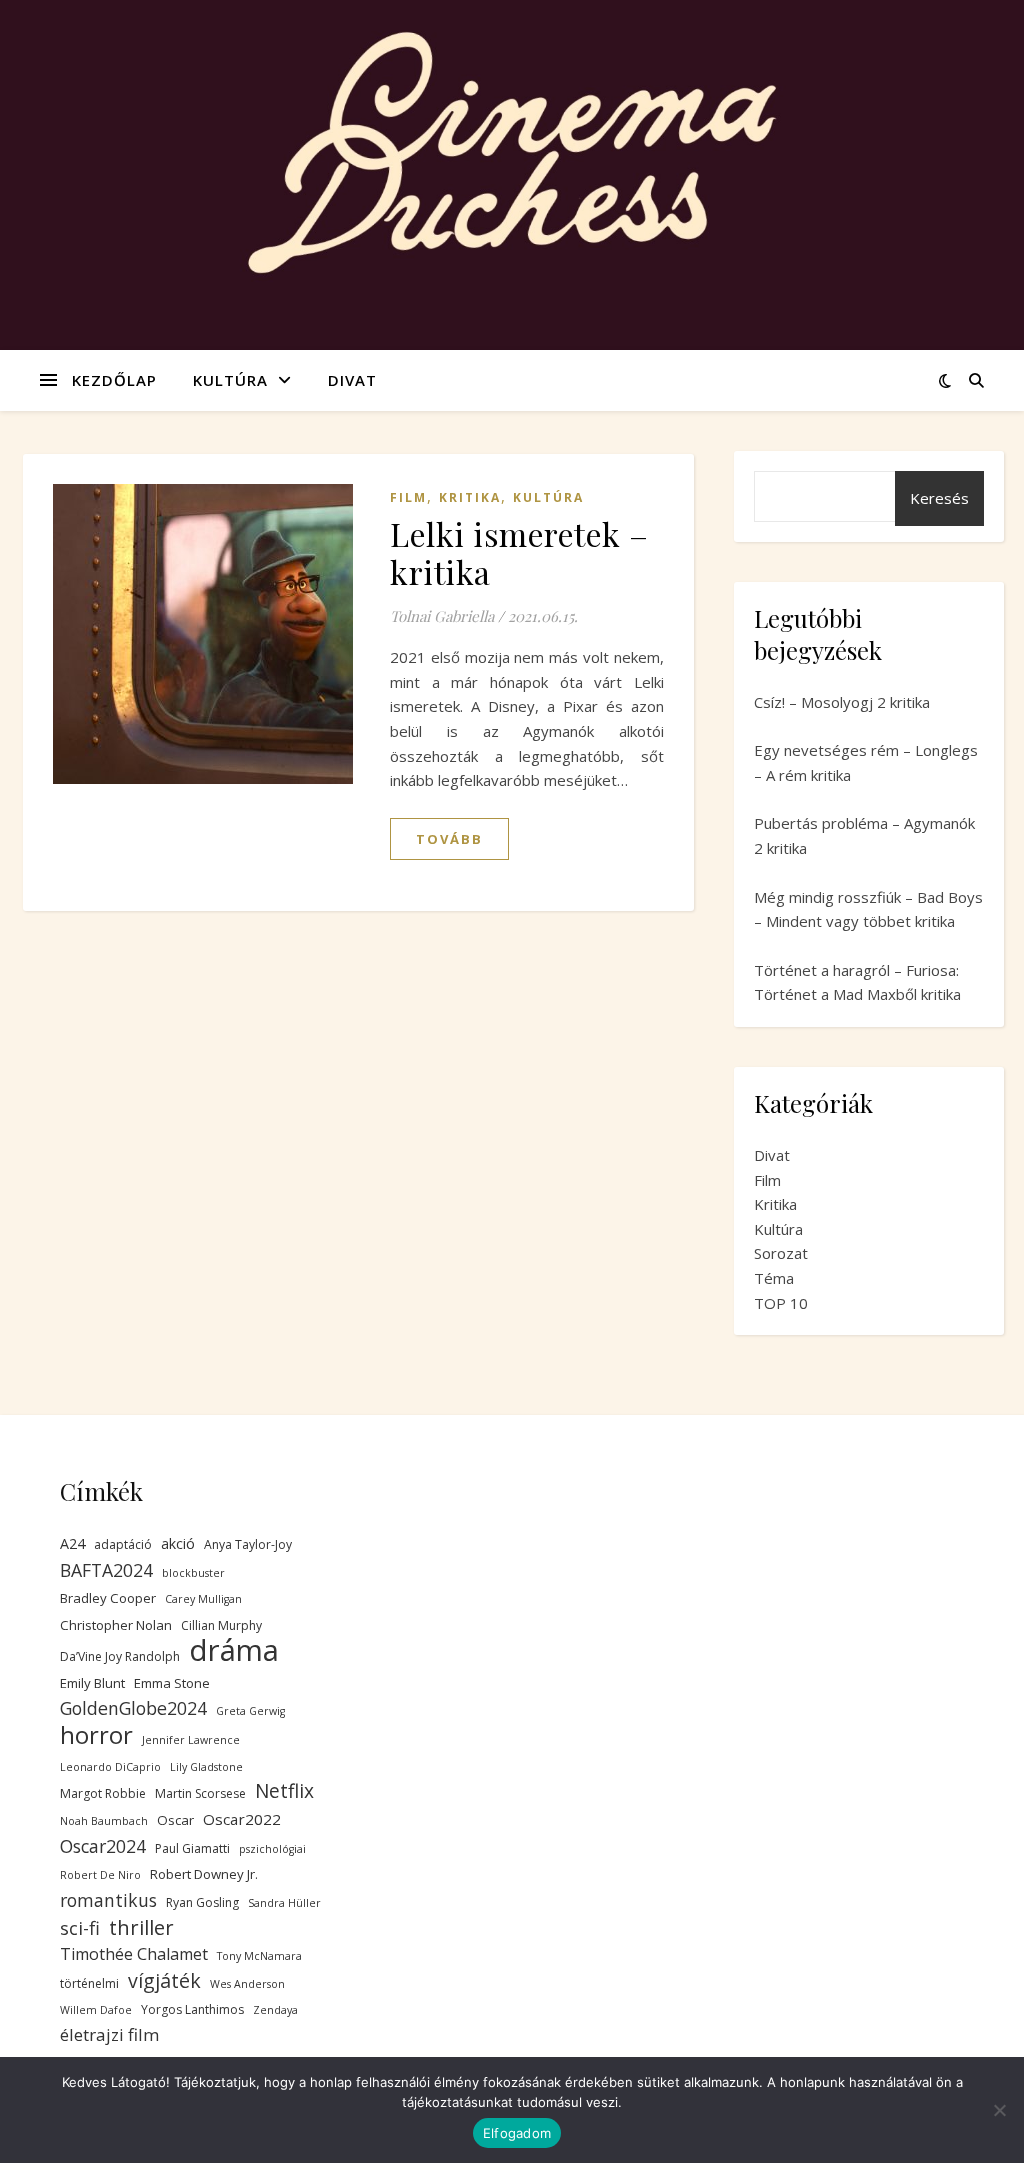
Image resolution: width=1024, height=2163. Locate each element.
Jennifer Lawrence (191, 1740)
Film (408, 497)
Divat (352, 380)
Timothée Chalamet (134, 1954)
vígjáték (164, 1981)
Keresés (939, 498)
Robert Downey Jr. (204, 1874)
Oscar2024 (103, 1846)
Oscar (175, 1820)
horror (96, 1735)
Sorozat (781, 1253)
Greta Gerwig (250, 1711)
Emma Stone (172, 1683)
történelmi (89, 1983)
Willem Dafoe (96, 2010)
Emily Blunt (92, 1683)
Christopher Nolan (116, 1625)
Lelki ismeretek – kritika (519, 552)
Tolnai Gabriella (442, 616)
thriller (141, 1927)
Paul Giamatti (192, 1848)
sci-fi (80, 1928)
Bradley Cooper (108, 1598)
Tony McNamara (259, 1956)
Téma (774, 1278)
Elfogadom (517, 2133)
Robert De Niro (100, 1875)
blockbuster (193, 1573)
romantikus (108, 1900)
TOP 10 (781, 1303)
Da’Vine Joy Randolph (120, 1656)
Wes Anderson (247, 1984)
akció (178, 1543)
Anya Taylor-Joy (248, 1544)
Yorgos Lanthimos (192, 2009)
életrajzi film (109, 2034)
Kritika (470, 497)
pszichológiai (272, 1849)
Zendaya (275, 2010)
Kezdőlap (114, 380)
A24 (72, 1543)
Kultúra (230, 380)
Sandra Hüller (284, 1903)
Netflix (284, 1791)
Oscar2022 (242, 1819)
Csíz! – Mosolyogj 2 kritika (842, 702)
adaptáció (123, 1544)
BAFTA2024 (106, 1570)
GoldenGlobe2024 (133, 1708)
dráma (234, 1650)
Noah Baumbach (104, 1821)
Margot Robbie (103, 1793)
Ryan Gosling (202, 1902)
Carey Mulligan (203, 1599)
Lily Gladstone (206, 1767)
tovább (449, 839)
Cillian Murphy (221, 1625)
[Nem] (999, 2110)
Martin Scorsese (200, 1793)
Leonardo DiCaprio (110, 1767)
